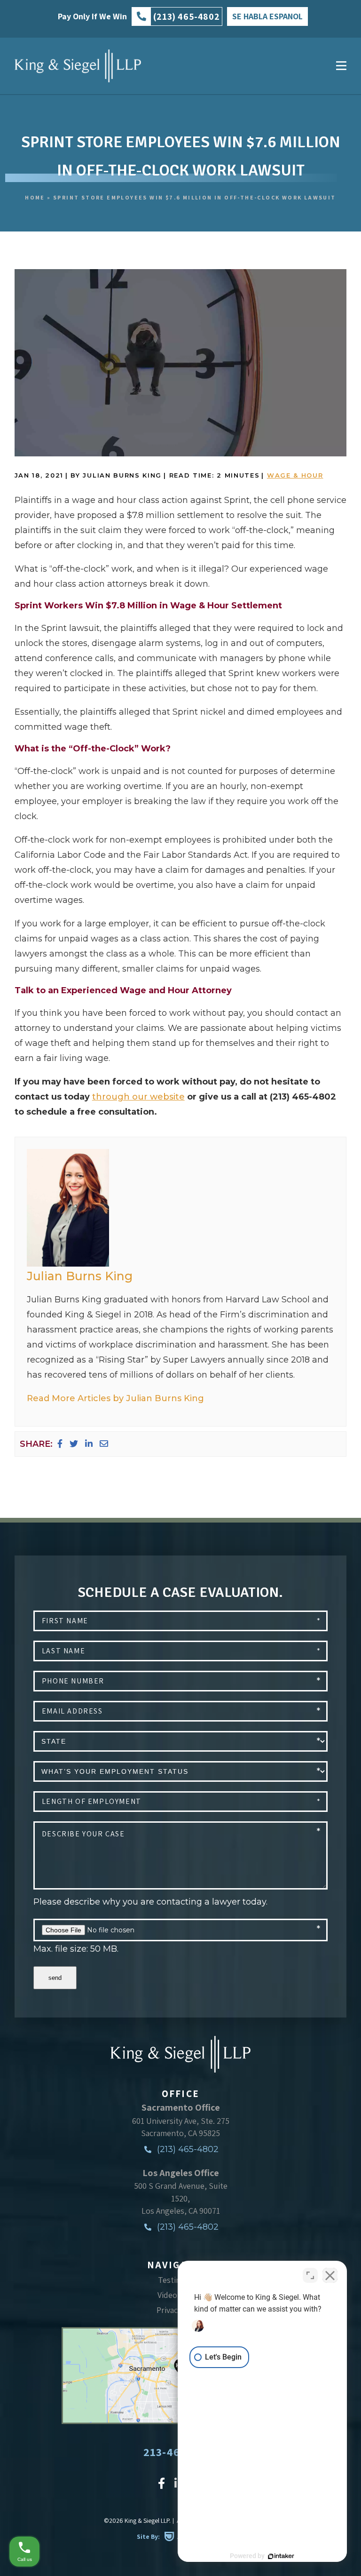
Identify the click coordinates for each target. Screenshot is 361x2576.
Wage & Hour (295, 475)
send (55, 1978)
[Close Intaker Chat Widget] (330, 2275)
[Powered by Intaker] (281, 2556)
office (180, 2093)
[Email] (104, 1444)
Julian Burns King (80, 1276)
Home (35, 197)
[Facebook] (60, 1444)
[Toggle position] (310, 2275)
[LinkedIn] (89, 1444)
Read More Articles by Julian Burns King (115, 1398)
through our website (138, 1097)
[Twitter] (74, 1444)
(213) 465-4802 (187, 2149)
